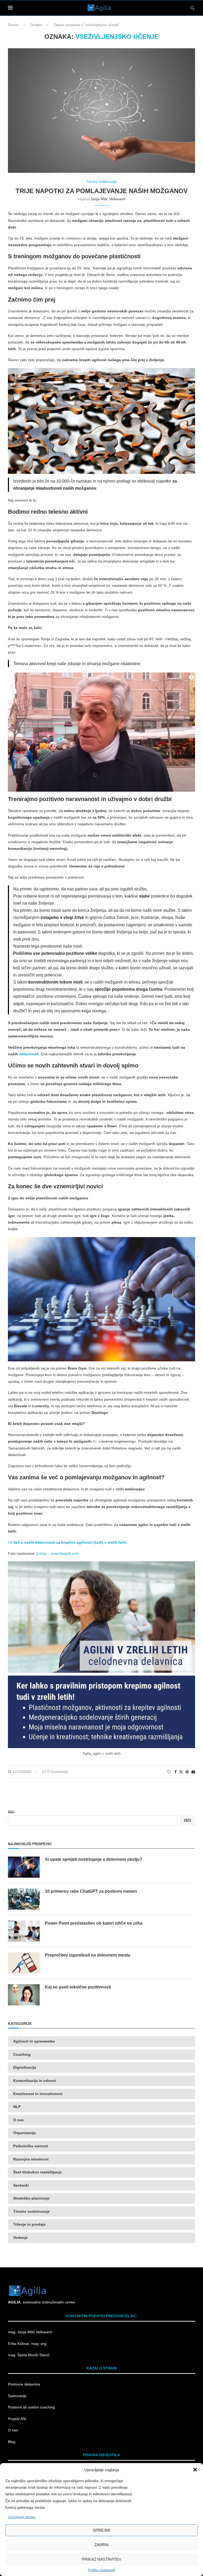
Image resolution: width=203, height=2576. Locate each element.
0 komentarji (58, 1772)
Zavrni (101, 2545)
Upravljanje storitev (22, 2517)
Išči (11, 1812)
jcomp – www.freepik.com (58, 1553)
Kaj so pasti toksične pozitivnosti (78, 1987)
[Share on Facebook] (176, 1772)
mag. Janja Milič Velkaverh (31, 2332)
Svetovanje (17, 2396)
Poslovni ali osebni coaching (31, 2407)
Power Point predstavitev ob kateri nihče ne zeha (94, 1923)
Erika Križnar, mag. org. (28, 2344)
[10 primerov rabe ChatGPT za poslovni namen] (24, 1899)
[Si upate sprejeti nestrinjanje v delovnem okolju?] (24, 1867)
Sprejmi (101, 2530)
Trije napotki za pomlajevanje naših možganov (102, 191)
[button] (195, 2470)
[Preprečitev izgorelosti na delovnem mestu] (24, 1963)
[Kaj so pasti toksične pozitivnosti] (24, 1995)
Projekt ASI (17, 2419)
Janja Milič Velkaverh (108, 199)
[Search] (192, 8)
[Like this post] (169, 1772)
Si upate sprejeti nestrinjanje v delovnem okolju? (94, 1859)
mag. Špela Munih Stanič (29, 2355)
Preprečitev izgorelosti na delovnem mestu (88, 1955)
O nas (13, 2430)
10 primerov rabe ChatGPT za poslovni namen (91, 1891)
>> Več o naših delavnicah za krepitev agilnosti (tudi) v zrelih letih (67, 1542)
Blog (12, 2442)
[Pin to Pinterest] (187, 1772)
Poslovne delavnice (24, 2384)
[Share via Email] (193, 1772)
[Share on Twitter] (181, 1772)
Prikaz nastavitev (102, 2559)
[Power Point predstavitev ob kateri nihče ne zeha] (24, 1931)
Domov (13, 25)
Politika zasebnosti (101, 2570)
